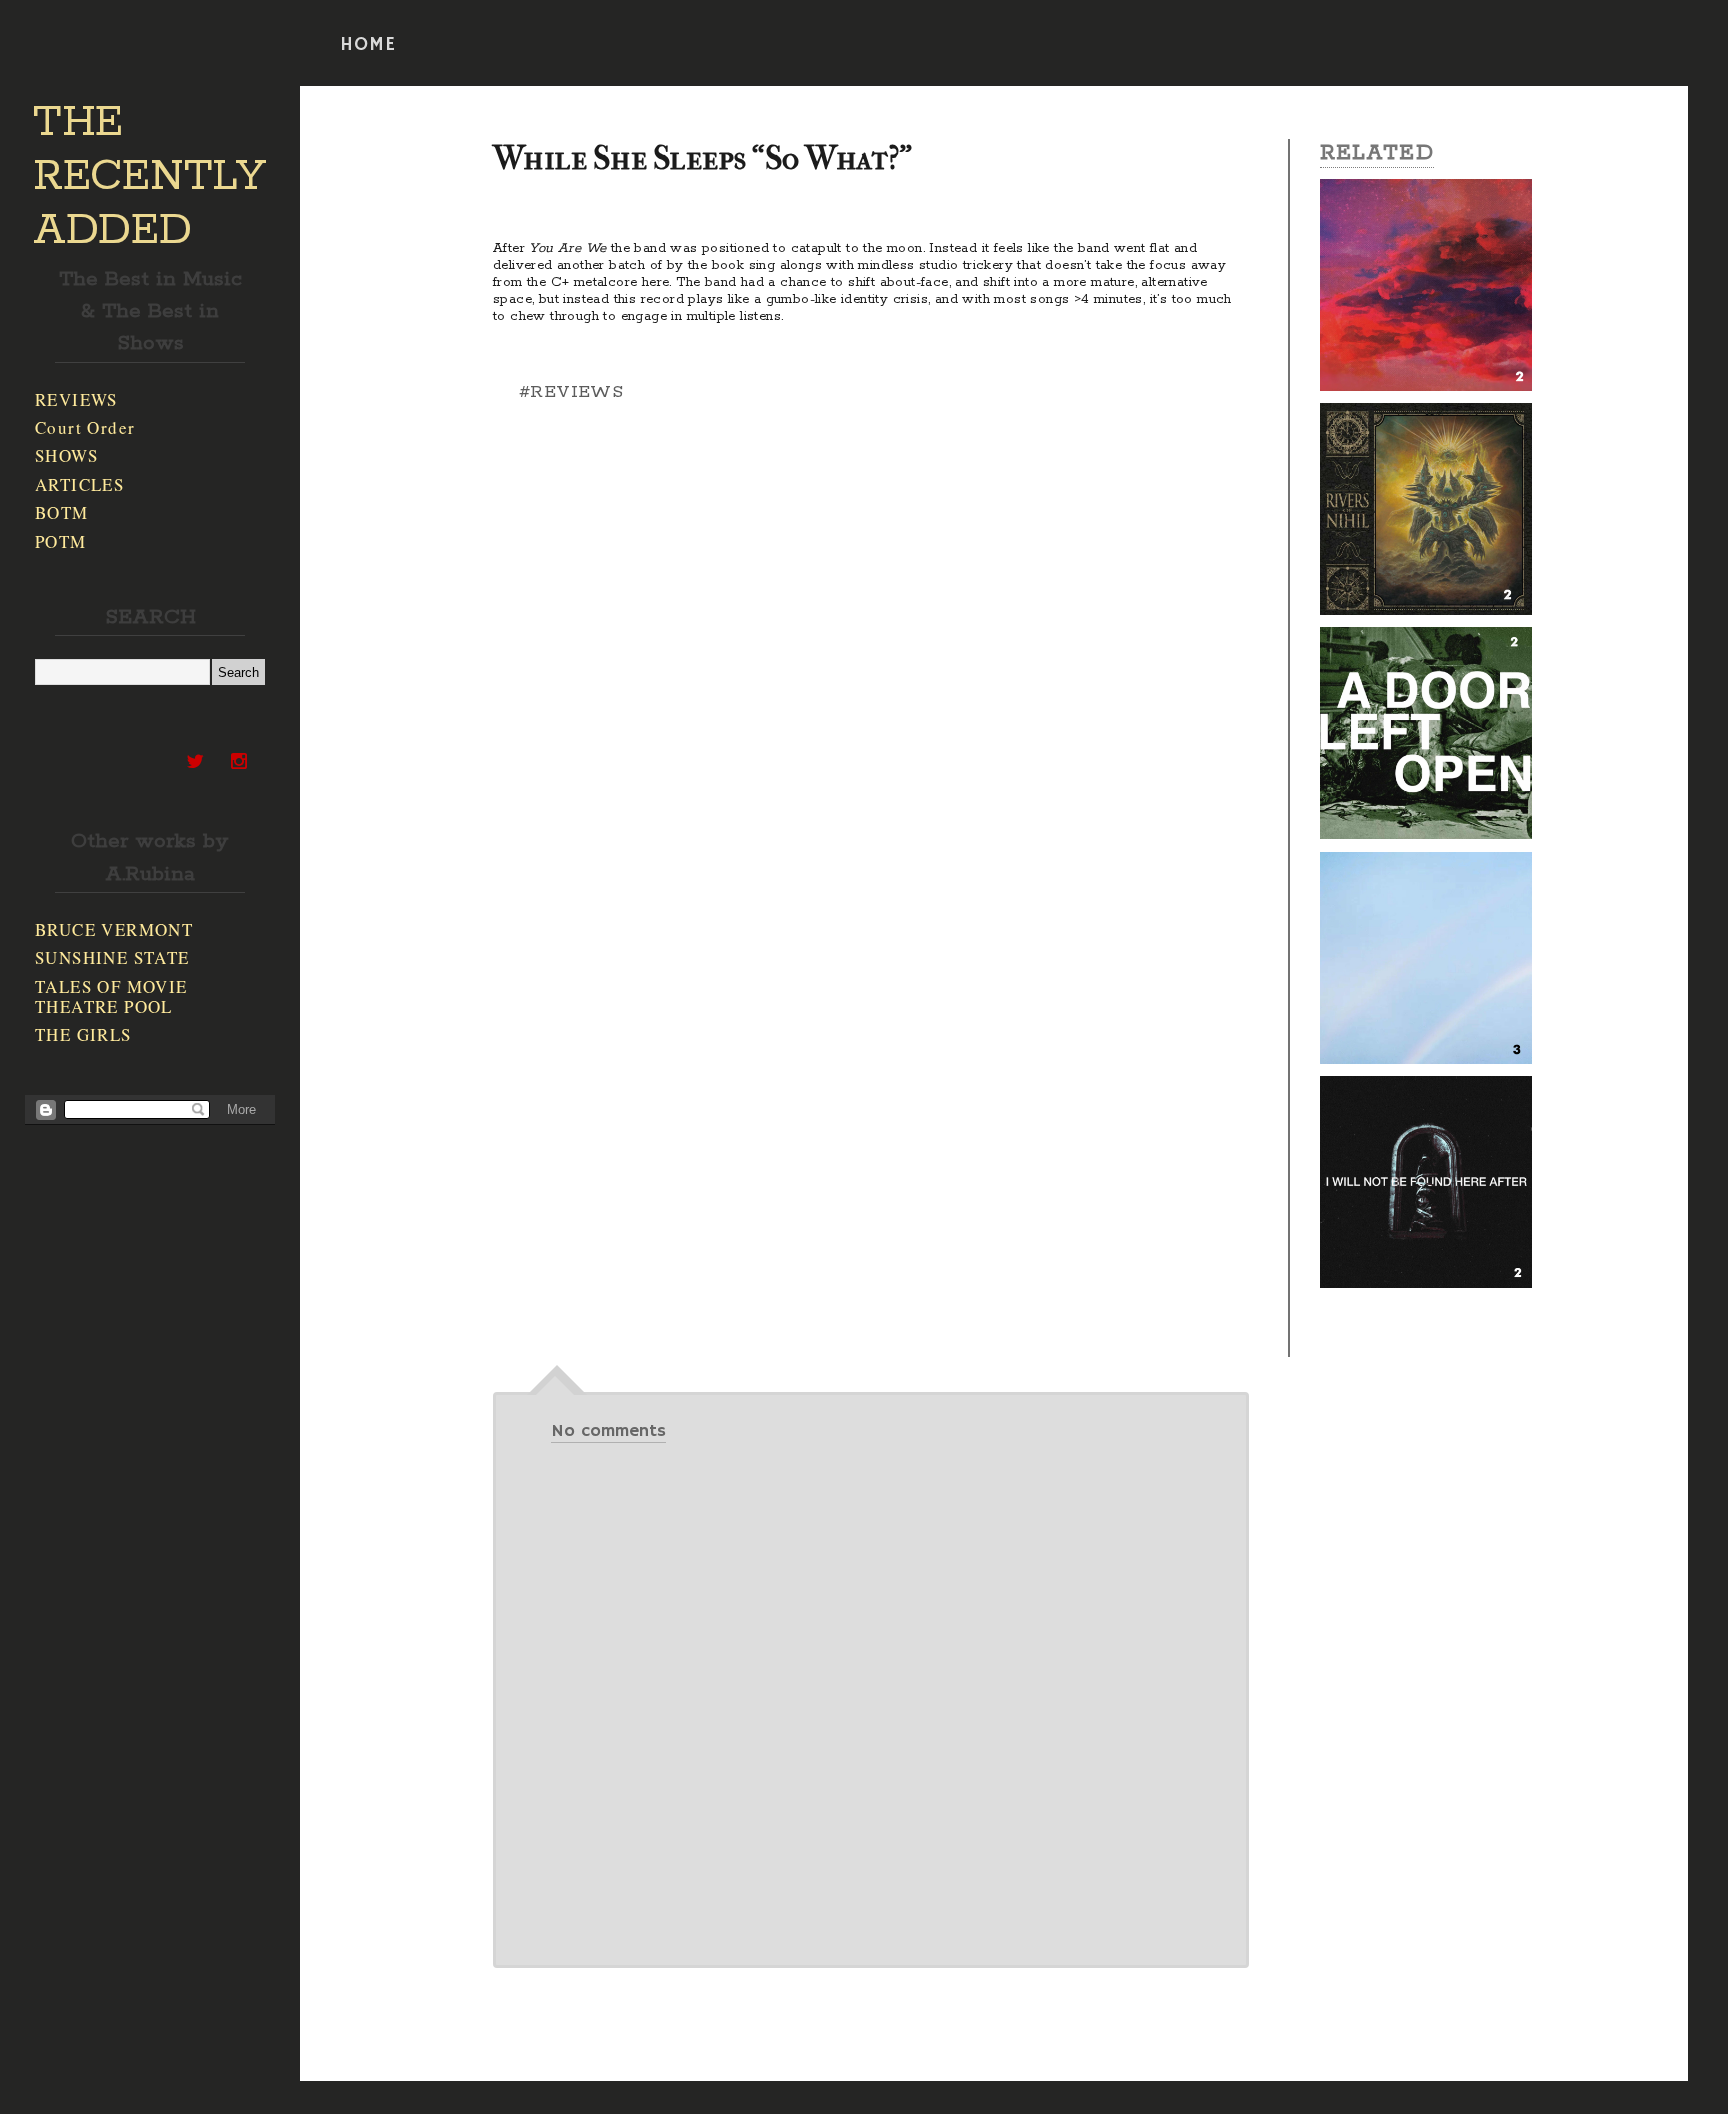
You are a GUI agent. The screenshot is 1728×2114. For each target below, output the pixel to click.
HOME (368, 45)
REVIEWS (76, 399)
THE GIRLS (83, 1034)
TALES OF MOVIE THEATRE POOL (111, 996)
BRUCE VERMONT (114, 929)
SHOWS (66, 455)
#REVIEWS (571, 392)
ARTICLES (79, 484)
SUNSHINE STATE (112, 957)
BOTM (62, 512)
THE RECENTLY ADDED (149, 177)
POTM (61, 541)
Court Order (85, 427)
